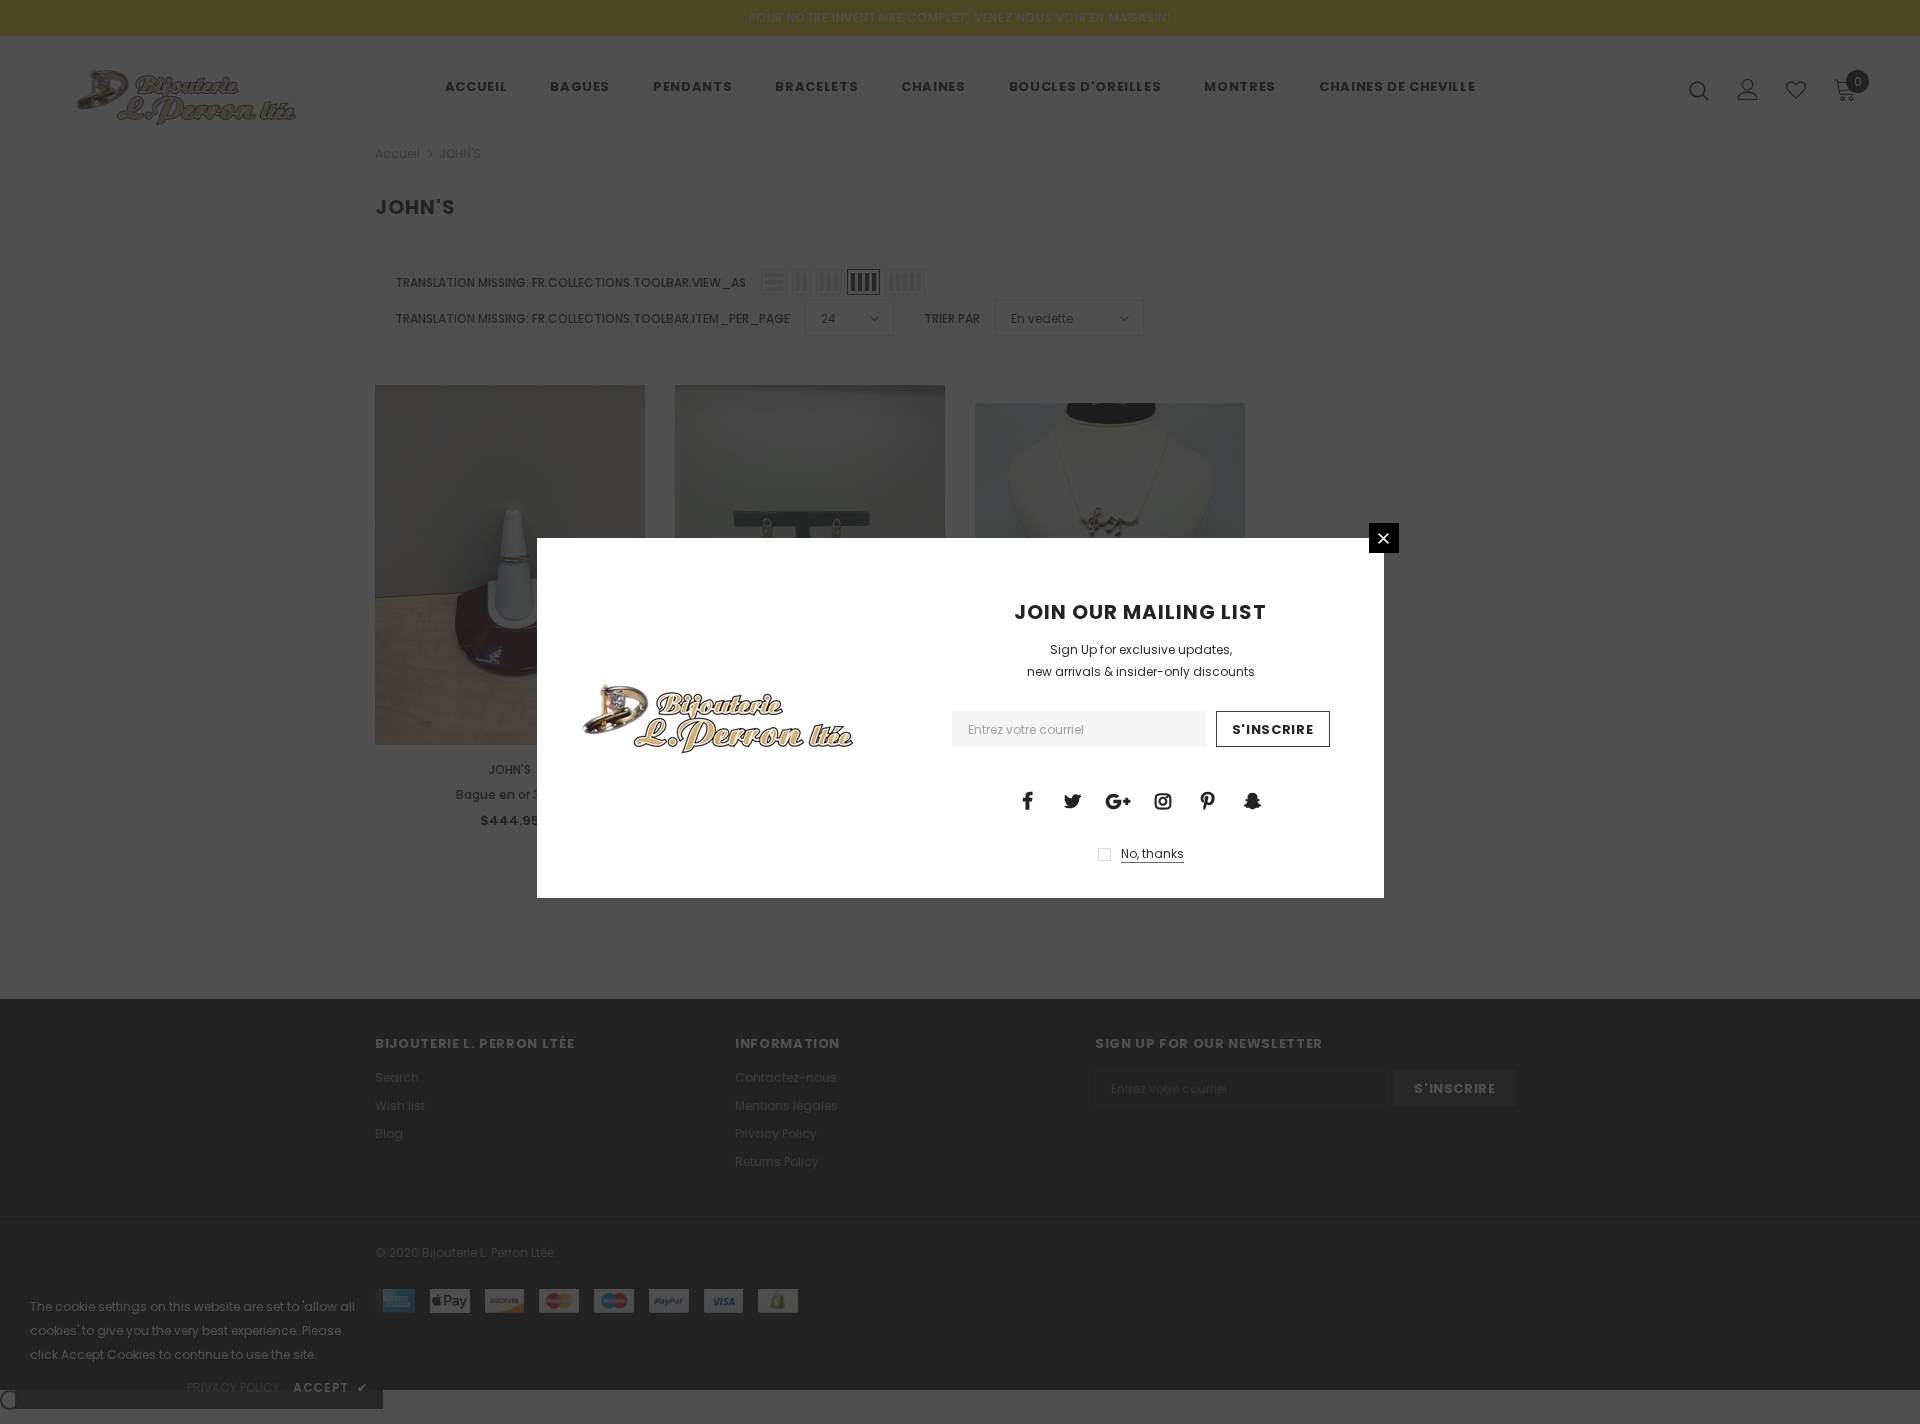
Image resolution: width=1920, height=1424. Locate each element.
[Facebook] (1028, 800)
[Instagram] (1163, 800)
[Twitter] (1073, 800)
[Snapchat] (1253, 800)
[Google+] (1118, 800)
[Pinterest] (1208, 800)
